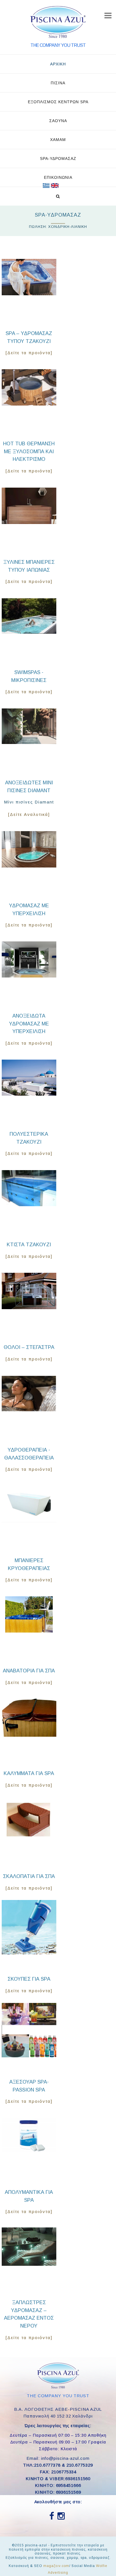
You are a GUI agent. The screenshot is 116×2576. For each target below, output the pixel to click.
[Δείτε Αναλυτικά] (29, 814)
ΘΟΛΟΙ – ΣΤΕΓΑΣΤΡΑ (29, 1347)
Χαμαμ (58, 140)
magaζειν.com (56, 2566)
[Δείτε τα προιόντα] (29, 353)
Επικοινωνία (58, 177)
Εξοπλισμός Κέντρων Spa (58, 102)
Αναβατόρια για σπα (29, 1671)
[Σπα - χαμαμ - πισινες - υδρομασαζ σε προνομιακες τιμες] (46, 186)
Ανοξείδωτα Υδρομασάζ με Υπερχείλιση (29, 1024)
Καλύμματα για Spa (29, 1773)
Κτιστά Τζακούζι (29, 1245)
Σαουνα (58, 121)
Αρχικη (58, 64)
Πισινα (58, 83)
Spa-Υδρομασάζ (58, 158)
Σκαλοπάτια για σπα (29, 1876)
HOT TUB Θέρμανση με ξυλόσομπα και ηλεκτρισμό (29, 451)
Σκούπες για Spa (29, 1979)
